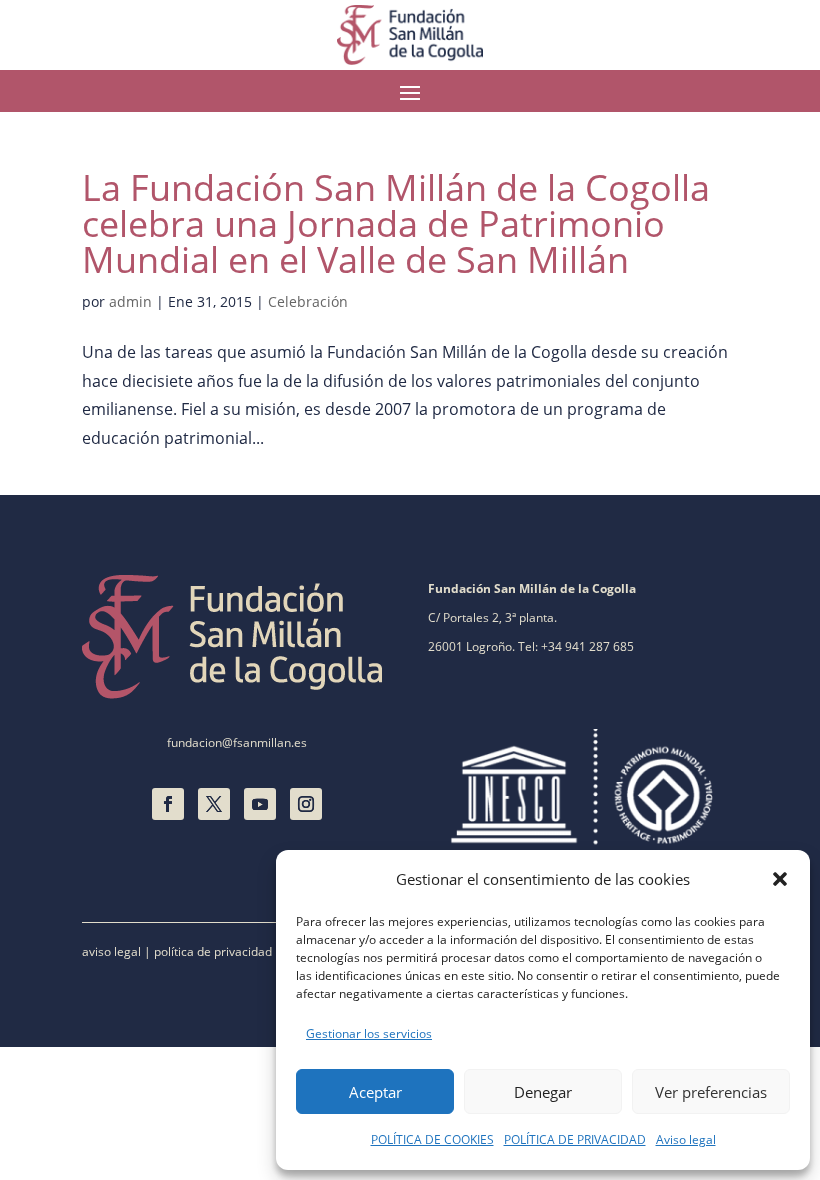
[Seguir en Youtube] (260, 804)
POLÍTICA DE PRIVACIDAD (575, 1139)
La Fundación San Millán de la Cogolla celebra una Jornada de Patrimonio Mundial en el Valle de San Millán (396, 223)
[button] (780, 879)
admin (130, 301)
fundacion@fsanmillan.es (237, 742)
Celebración (308, 301)
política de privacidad (213, 951)
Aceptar (375, 1092)
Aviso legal (686, 1139)
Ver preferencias (711, 1092)
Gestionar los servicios (369, 1033)
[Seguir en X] (214, 804)
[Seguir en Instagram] (306, 804)
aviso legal (111, 951)
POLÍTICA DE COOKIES (432, 1139)
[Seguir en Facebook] (168, 804)
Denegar (543, 1092)
